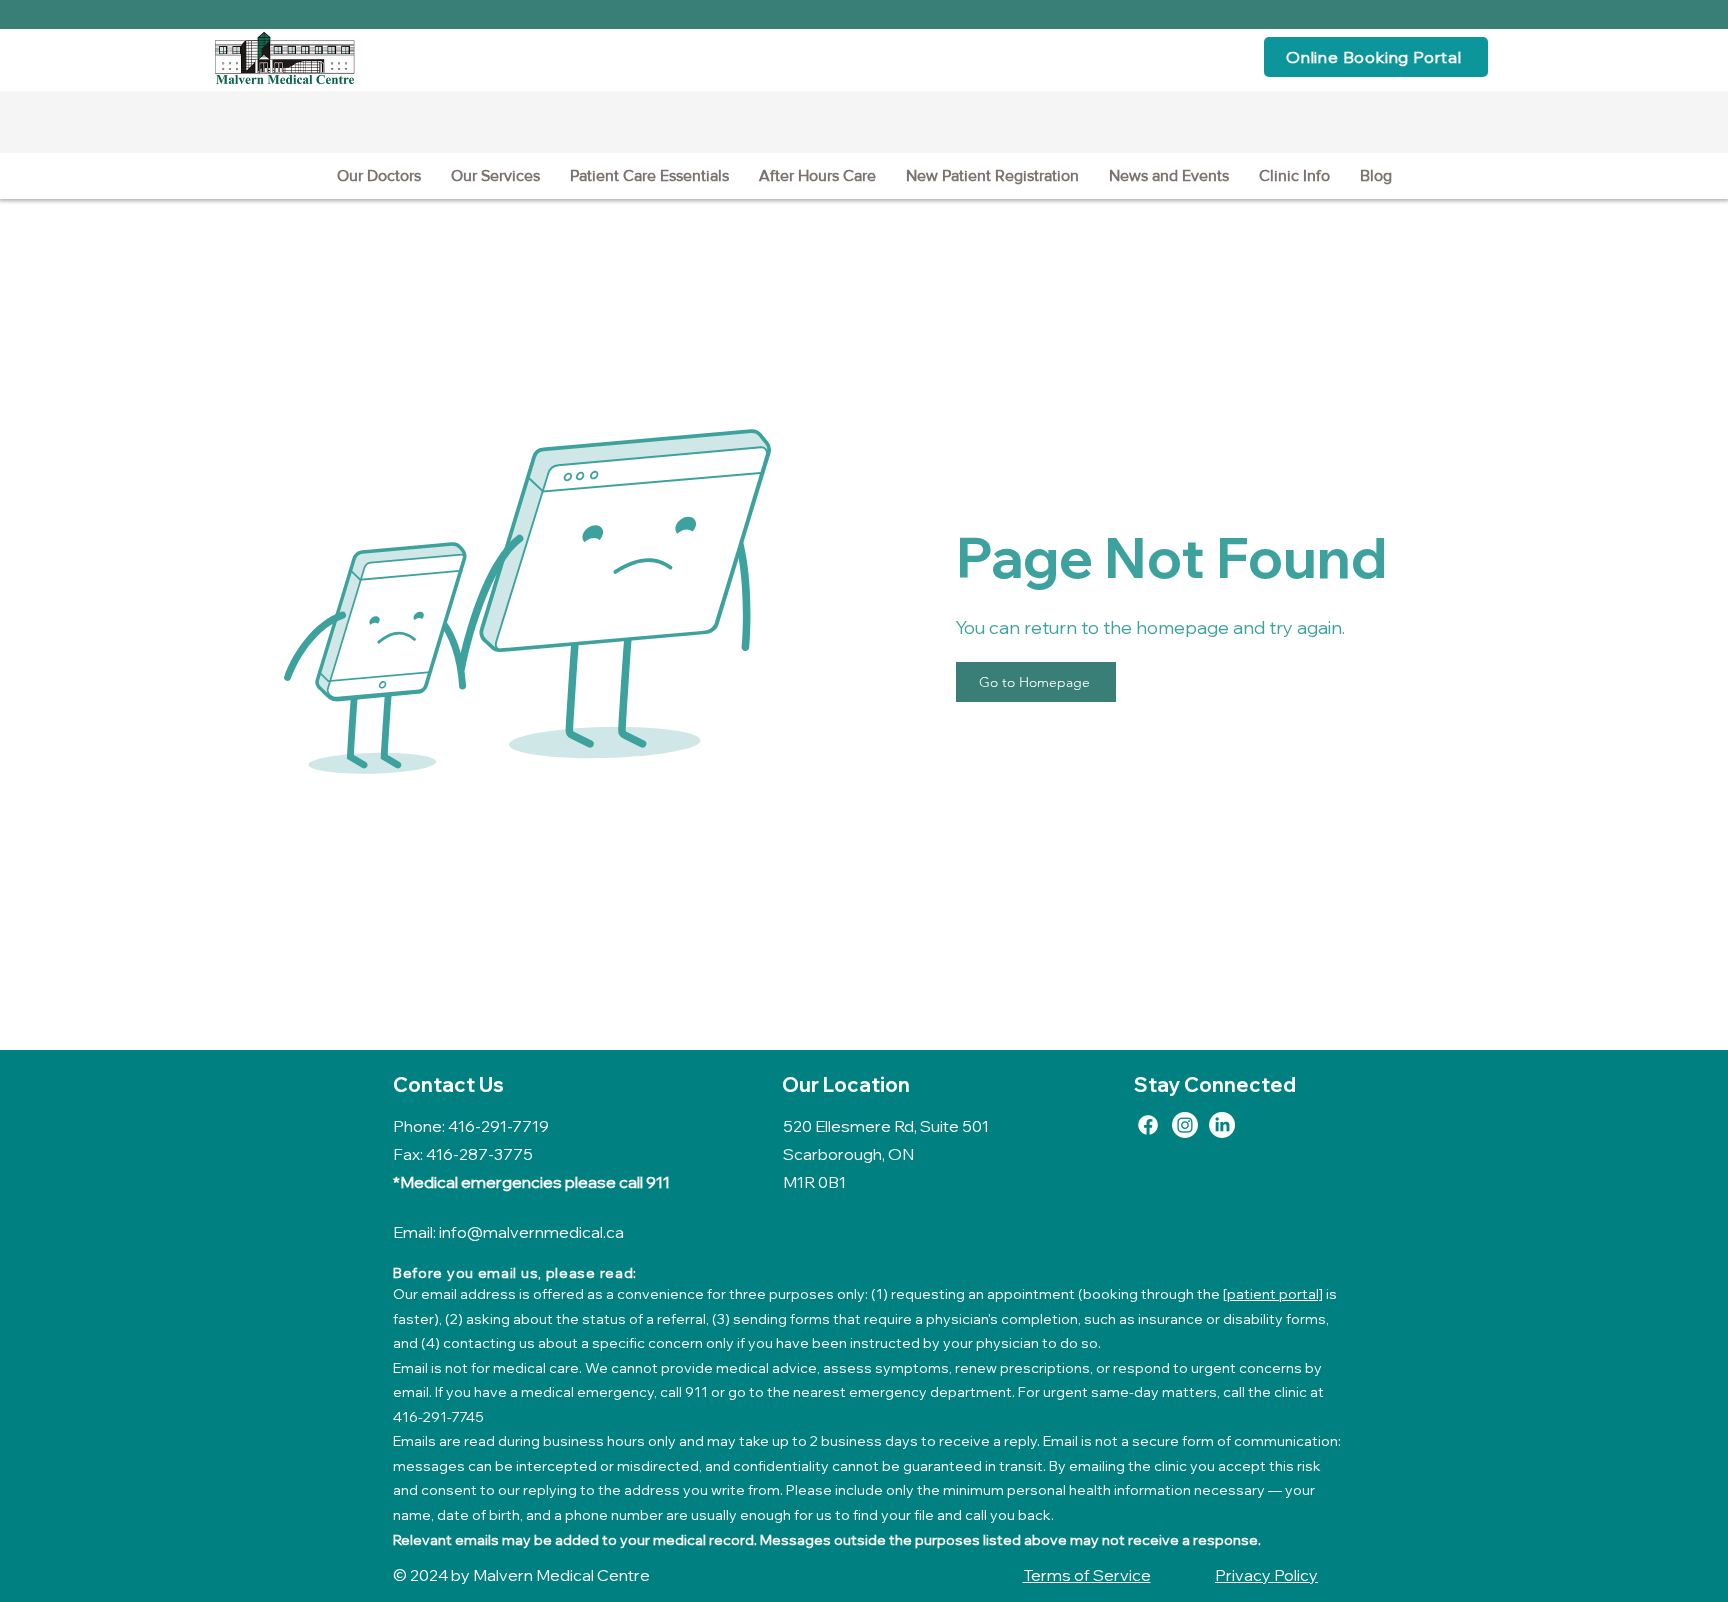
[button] (495, 176)
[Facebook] (1148, 1125)
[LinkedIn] (1222, 1125)
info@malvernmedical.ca (531, 1232)
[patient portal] (1273, 1294)
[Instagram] (1185, 1125)
